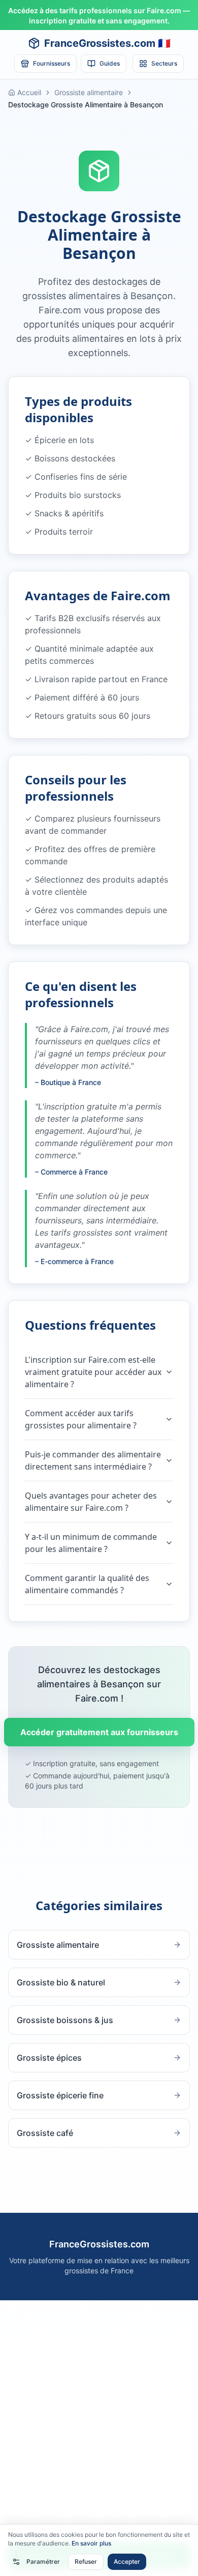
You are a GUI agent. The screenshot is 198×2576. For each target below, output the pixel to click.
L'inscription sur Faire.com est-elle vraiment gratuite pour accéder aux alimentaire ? (93, 1372)
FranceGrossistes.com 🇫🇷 (107, 43)
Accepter (127, 2562)
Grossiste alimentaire (89, 92)
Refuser (86, 2562)
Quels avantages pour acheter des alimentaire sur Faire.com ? (91, 1502)
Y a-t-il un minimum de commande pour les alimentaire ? (91, 1543)
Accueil (29, 92)
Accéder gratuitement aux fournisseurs (99, 1732)
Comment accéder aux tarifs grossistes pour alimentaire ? (81, 1419)
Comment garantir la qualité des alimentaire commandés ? (87, 1584)
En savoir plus (91, 2543)
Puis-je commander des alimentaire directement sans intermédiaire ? (93, 1460)
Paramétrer (43, 2562)
